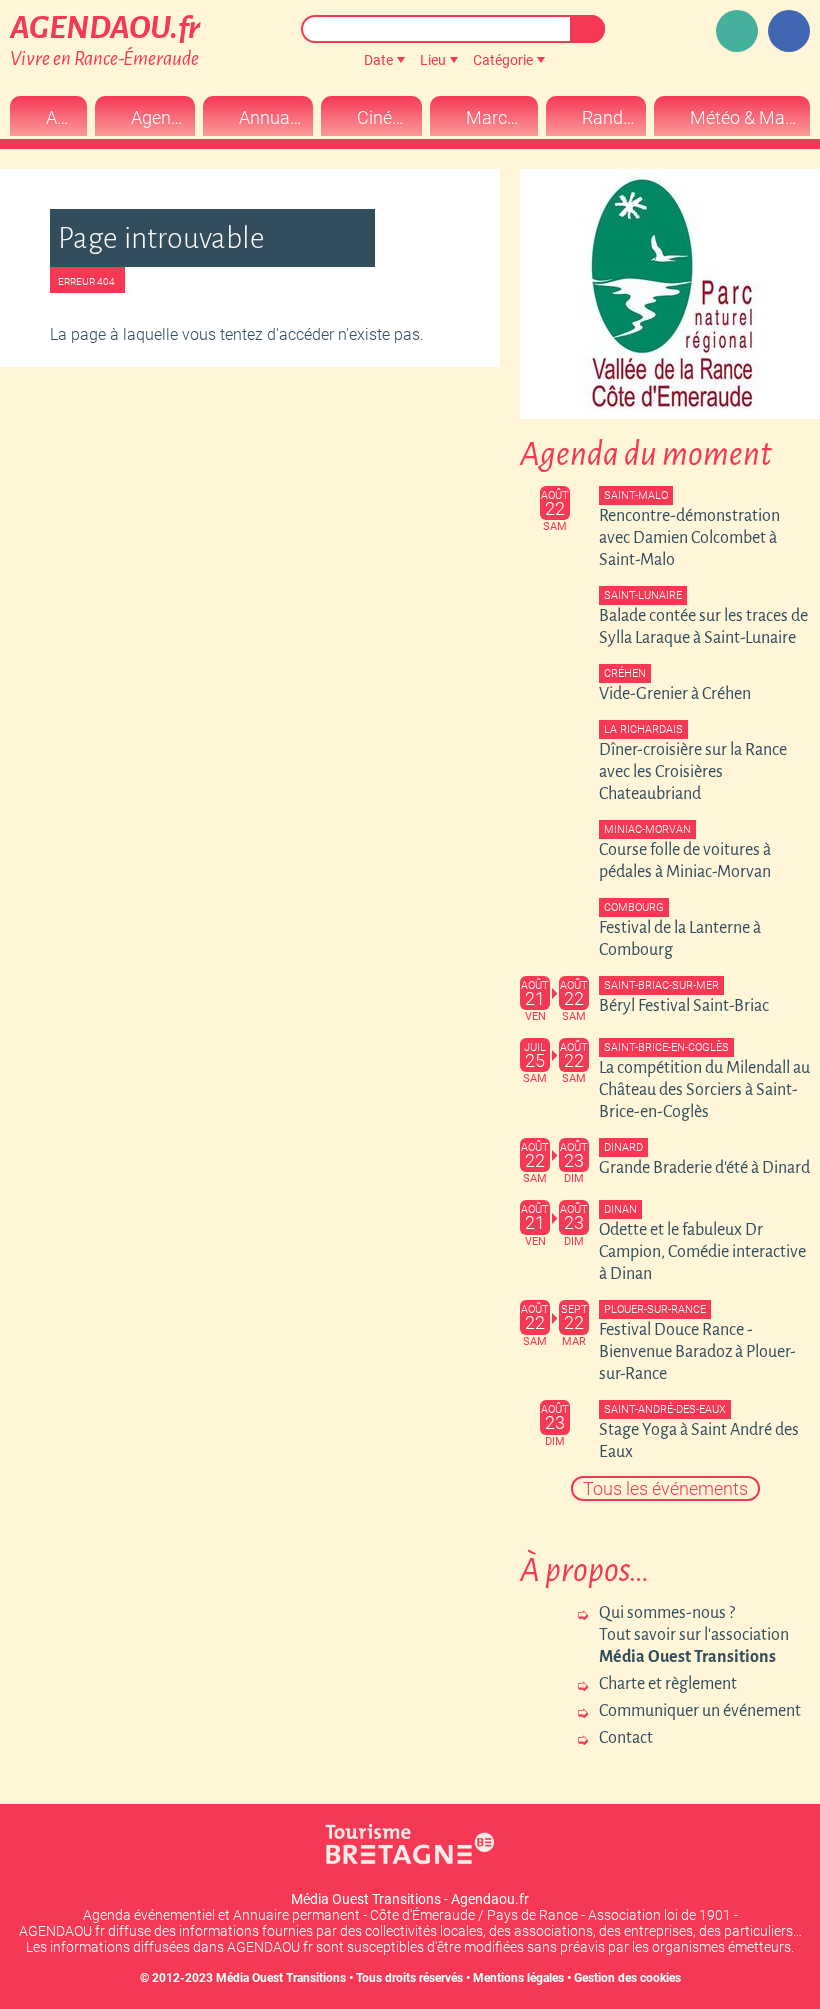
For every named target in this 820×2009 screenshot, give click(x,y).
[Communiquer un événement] (737, 31)
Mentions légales (518, 1978)
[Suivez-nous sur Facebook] (789, 31)
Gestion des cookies (627, 1978)
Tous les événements (665, 1488)
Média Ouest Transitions (281, 1978)
